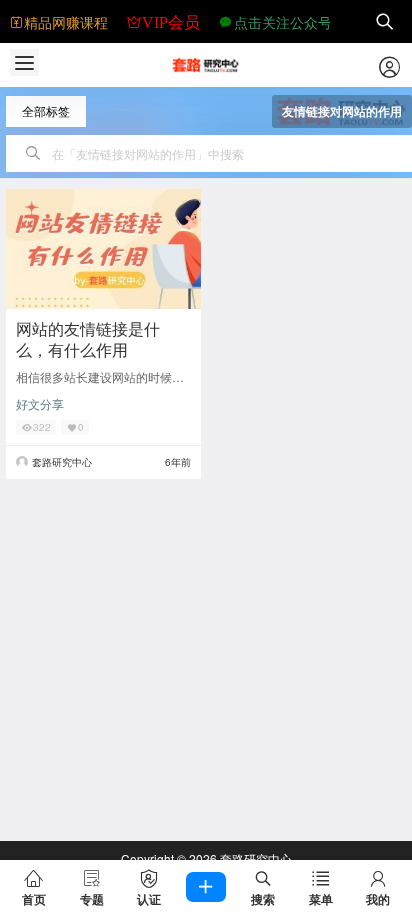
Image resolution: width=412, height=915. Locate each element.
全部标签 (46, 110)
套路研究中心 (254, 858)
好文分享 (40, 403)
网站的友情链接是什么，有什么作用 (88, 339)
